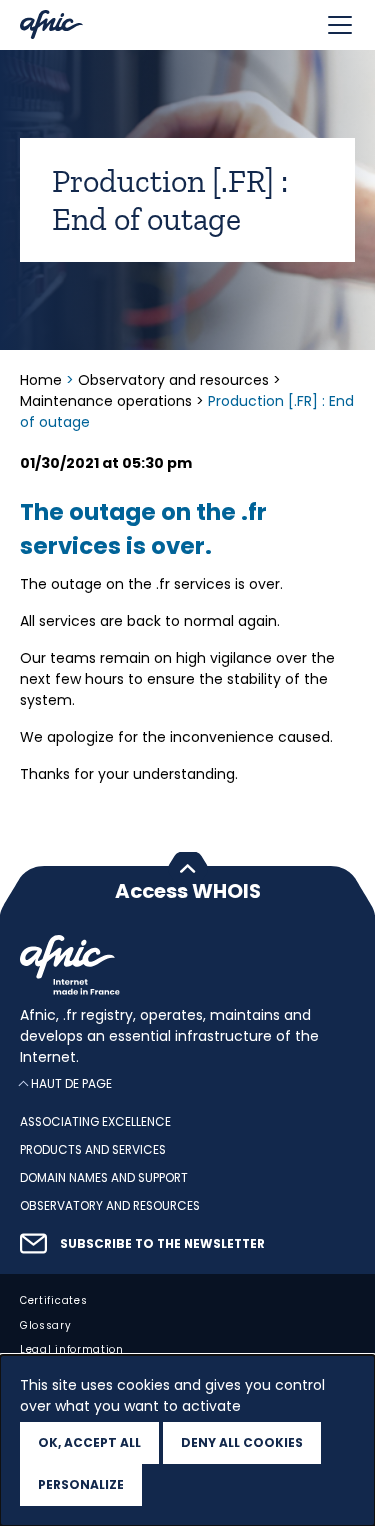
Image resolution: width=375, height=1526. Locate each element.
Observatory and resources (173, 380)
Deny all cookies (242, 1442)
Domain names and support (104, 1178)
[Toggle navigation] (340, 25)
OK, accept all (89, 1442)
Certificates (53, 1299)
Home (43, 380)
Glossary (46, 1324)
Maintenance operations (106, 401)
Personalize (81, 1484)
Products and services (93, 1150)
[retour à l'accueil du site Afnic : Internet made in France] (187, 965)
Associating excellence (95, 1122)
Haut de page (71, 1083)
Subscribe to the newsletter (162, 1244)
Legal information (72, 1349)
